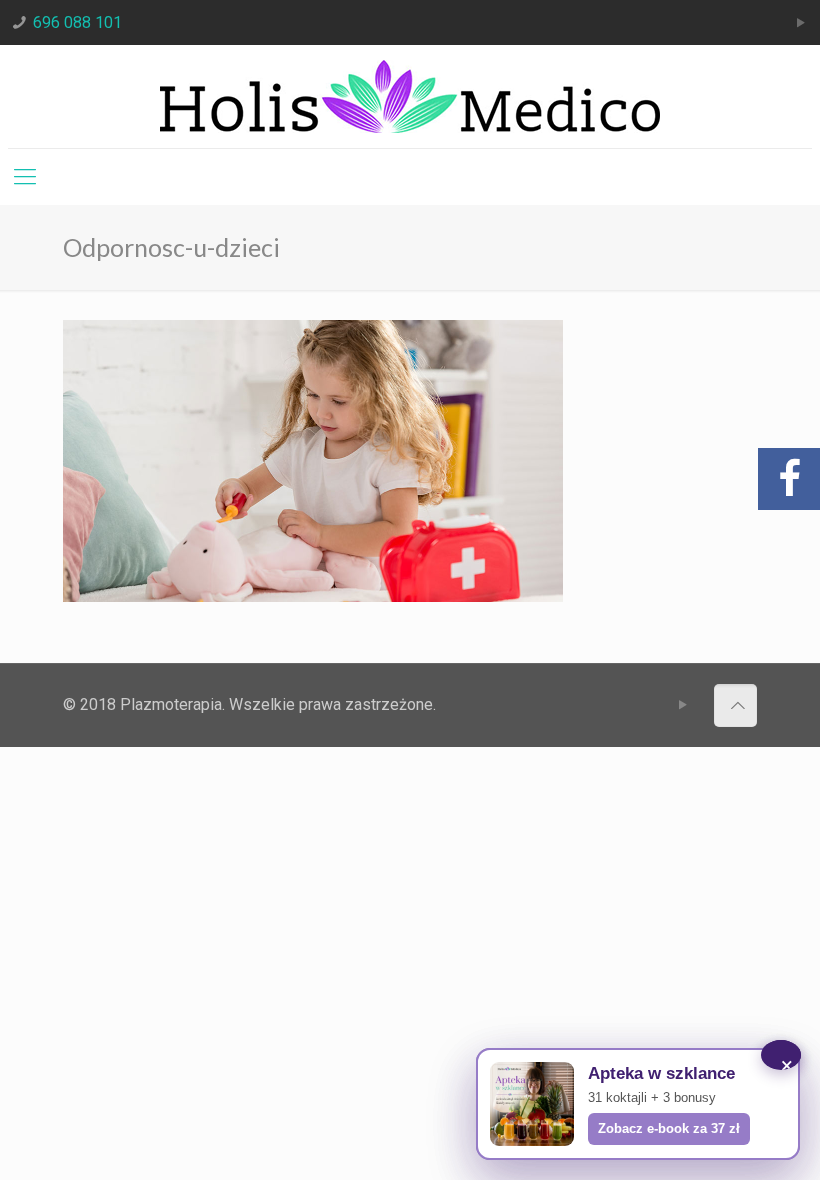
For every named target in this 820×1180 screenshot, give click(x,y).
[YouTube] (801, 23)
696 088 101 (77, 22)
